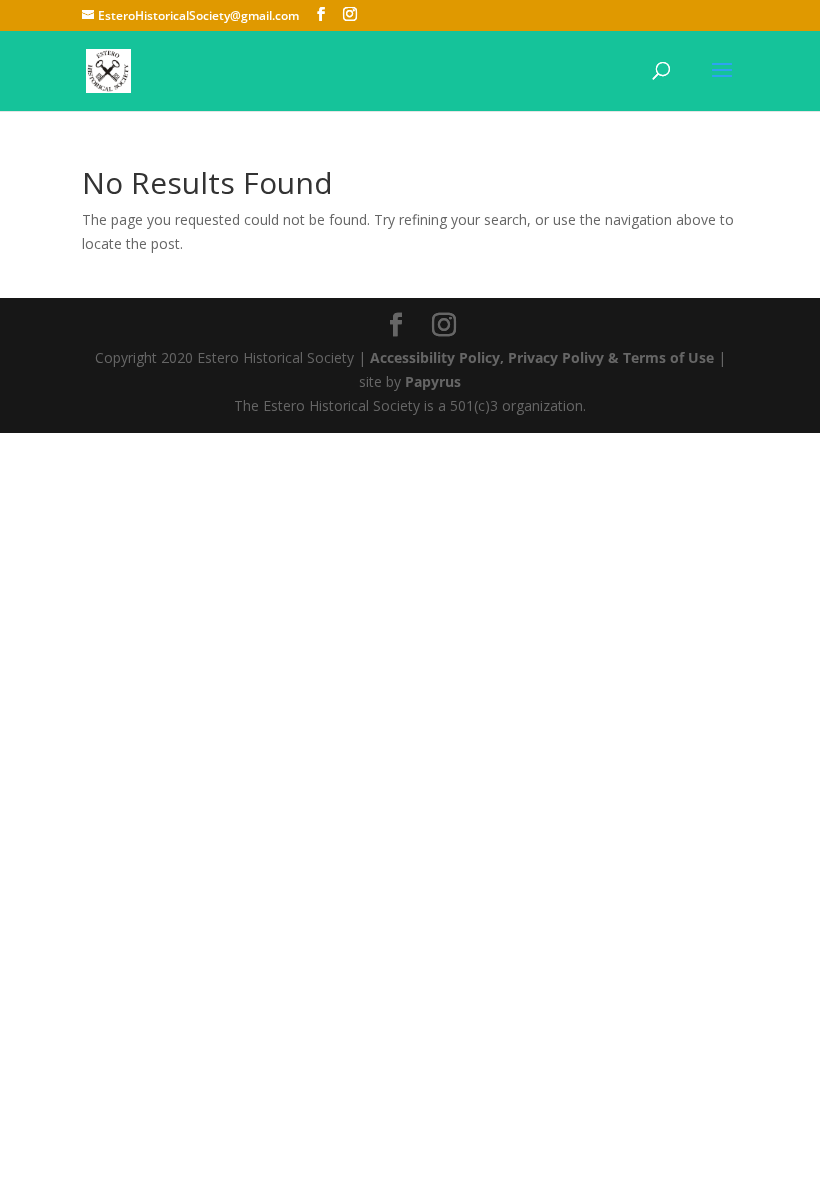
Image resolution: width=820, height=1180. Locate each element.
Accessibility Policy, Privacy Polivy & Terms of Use (542, 357)
